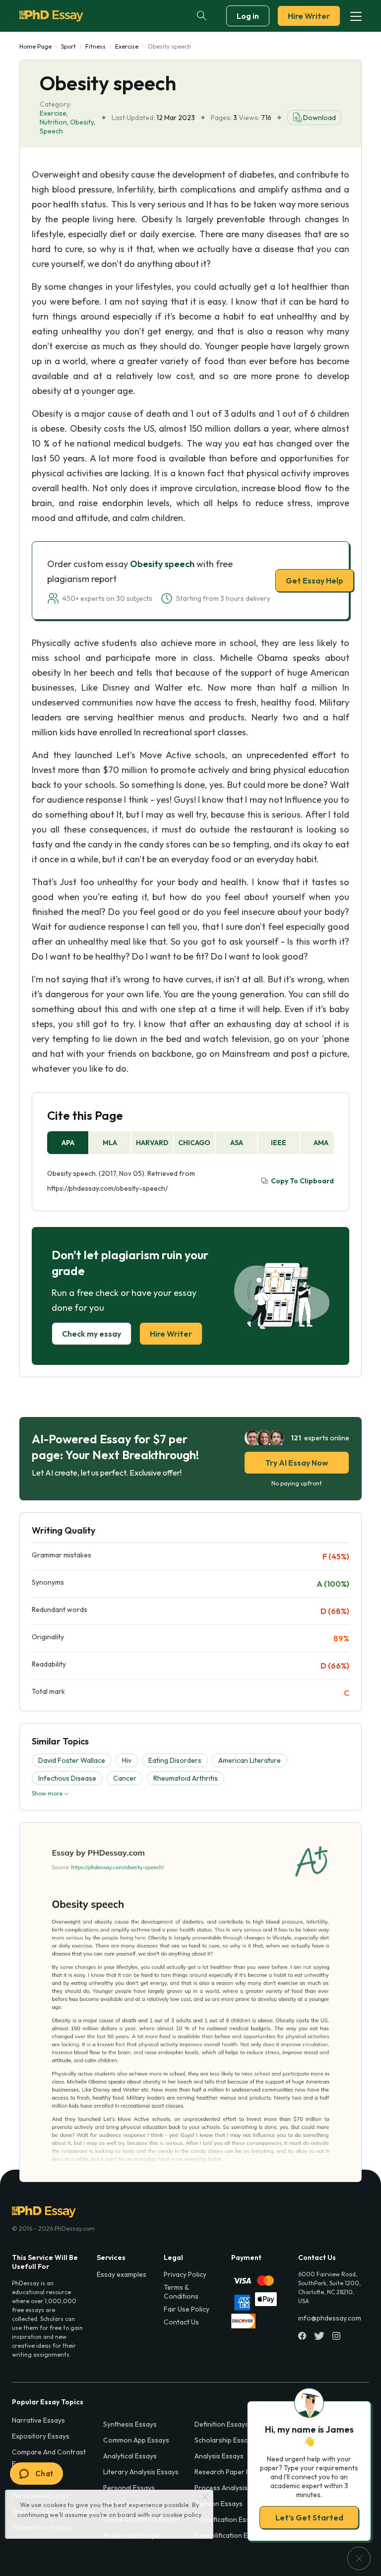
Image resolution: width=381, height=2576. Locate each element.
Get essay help (191, 1357)
